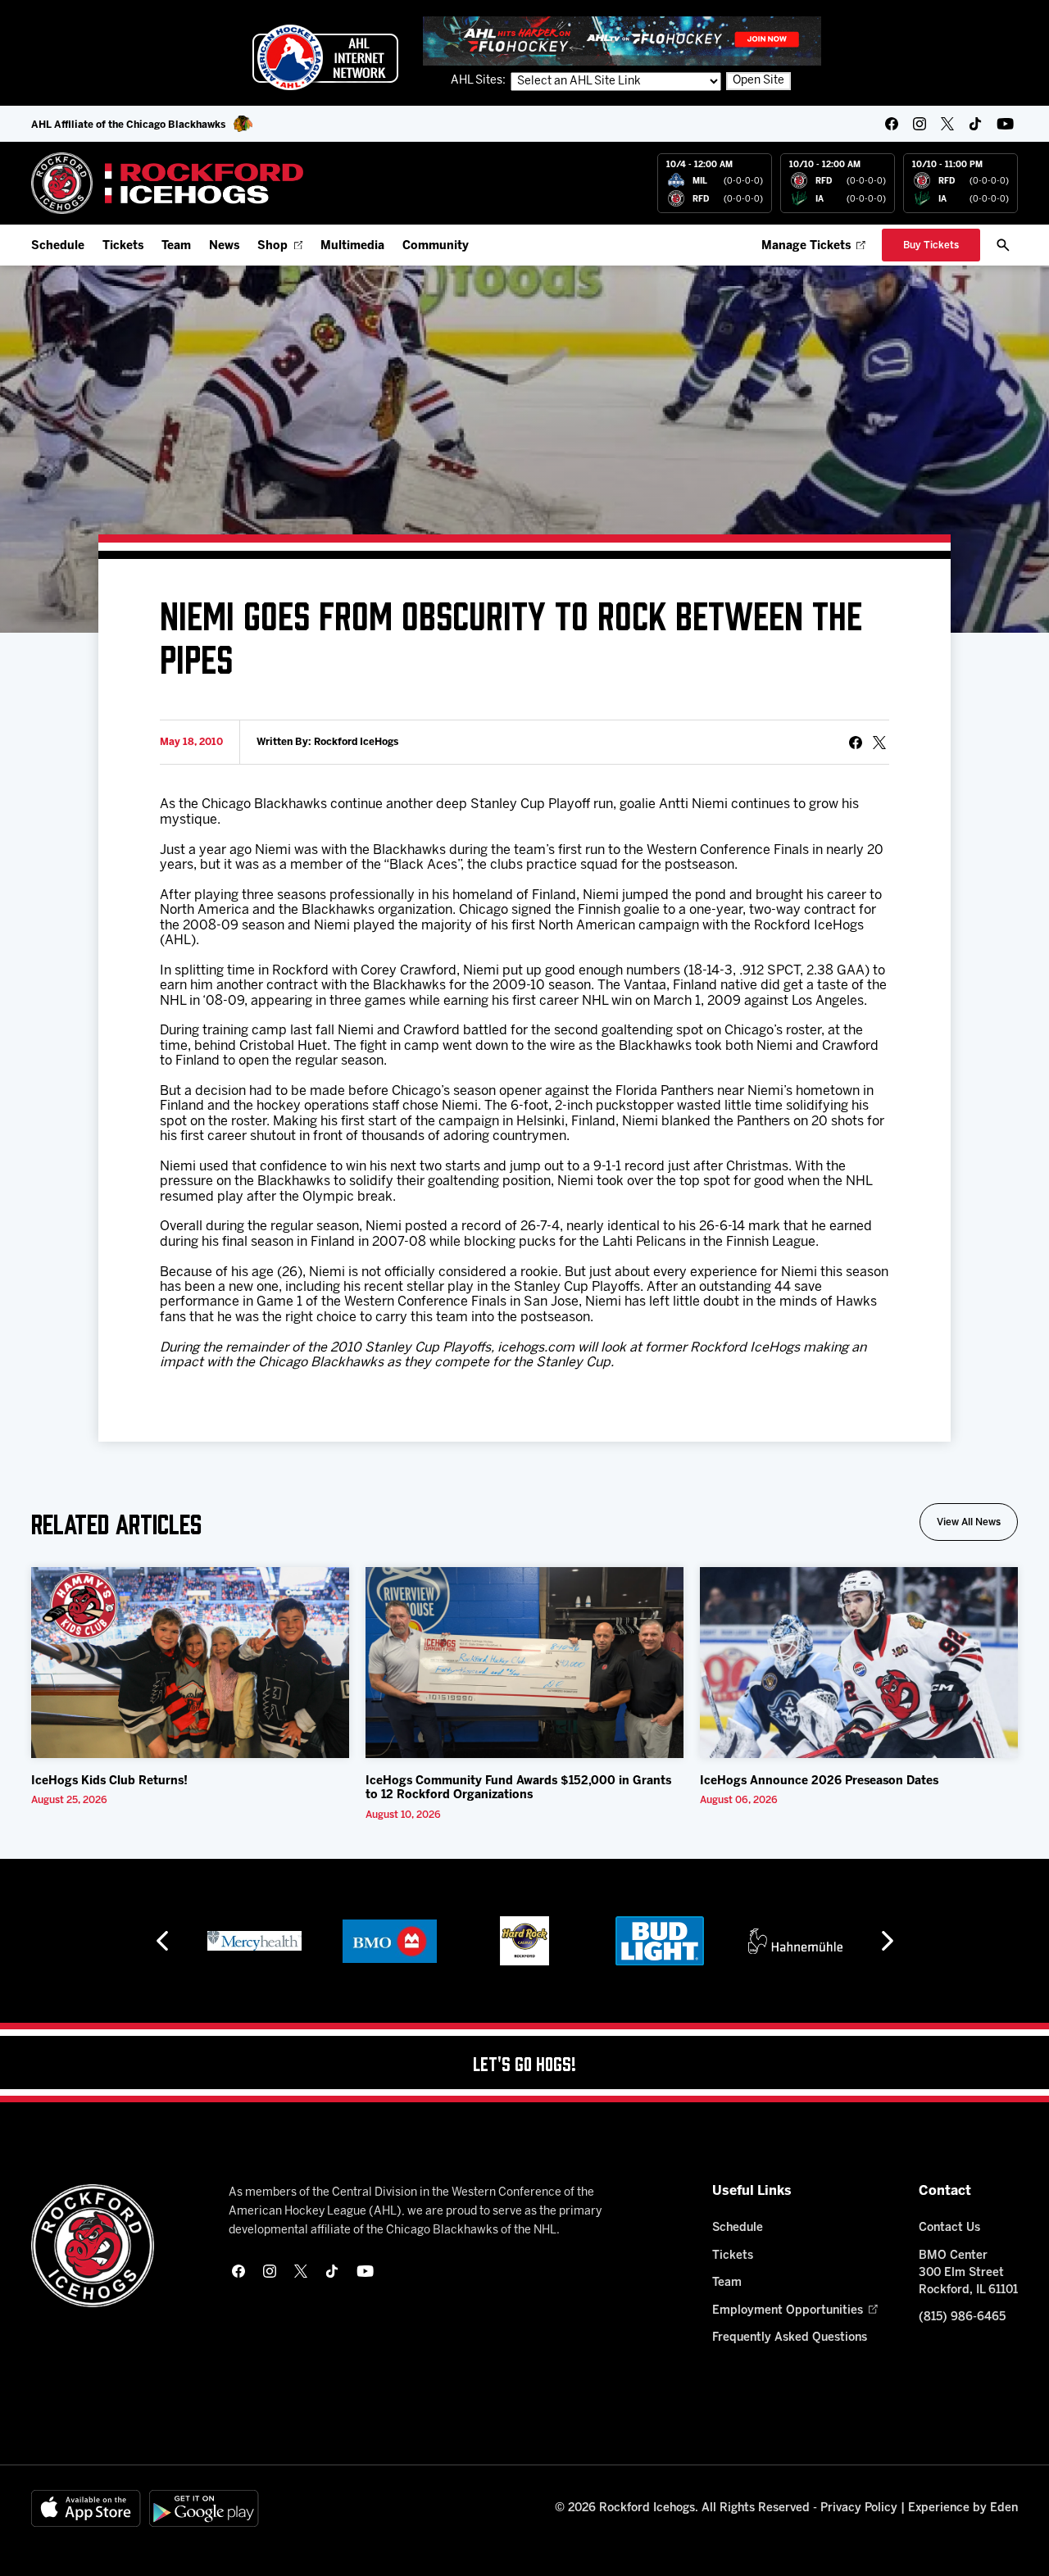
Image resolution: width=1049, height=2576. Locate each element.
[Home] (168, 183)
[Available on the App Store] (86, 2508)
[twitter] (947, 124)
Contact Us (949, 2228)
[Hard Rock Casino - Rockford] (524, 1941)
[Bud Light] (659, 1941)
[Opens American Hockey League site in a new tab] (325, 57)
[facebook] (892, 124)
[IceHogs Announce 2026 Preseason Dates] (859, 1663)
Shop (272, 246)
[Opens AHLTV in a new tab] (622, 41)
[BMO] (390, 1941)
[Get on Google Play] (204, 2508)
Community (436, 246)
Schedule (58, 246)
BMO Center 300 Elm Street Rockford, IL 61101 (968, 2273)
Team (176, 246)
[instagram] (920, 124)
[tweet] (879, 743)
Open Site (758, 81)
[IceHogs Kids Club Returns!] (190, 1663)
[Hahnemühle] (795, 1941)
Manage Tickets (806, 246)
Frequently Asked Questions (790, 2338)
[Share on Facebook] (856, 743)
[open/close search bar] (1003, 245)
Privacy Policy (859, 2508)
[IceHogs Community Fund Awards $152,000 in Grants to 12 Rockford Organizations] (524, 1663)
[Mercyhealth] (254, 1941)
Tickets (123, 246)
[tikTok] (975, 124)
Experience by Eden (963, 2508)
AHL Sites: (479, 81)
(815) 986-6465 (962, 2317)
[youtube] (1005, 124)
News (224, 246)
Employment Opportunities (788, 2311)
